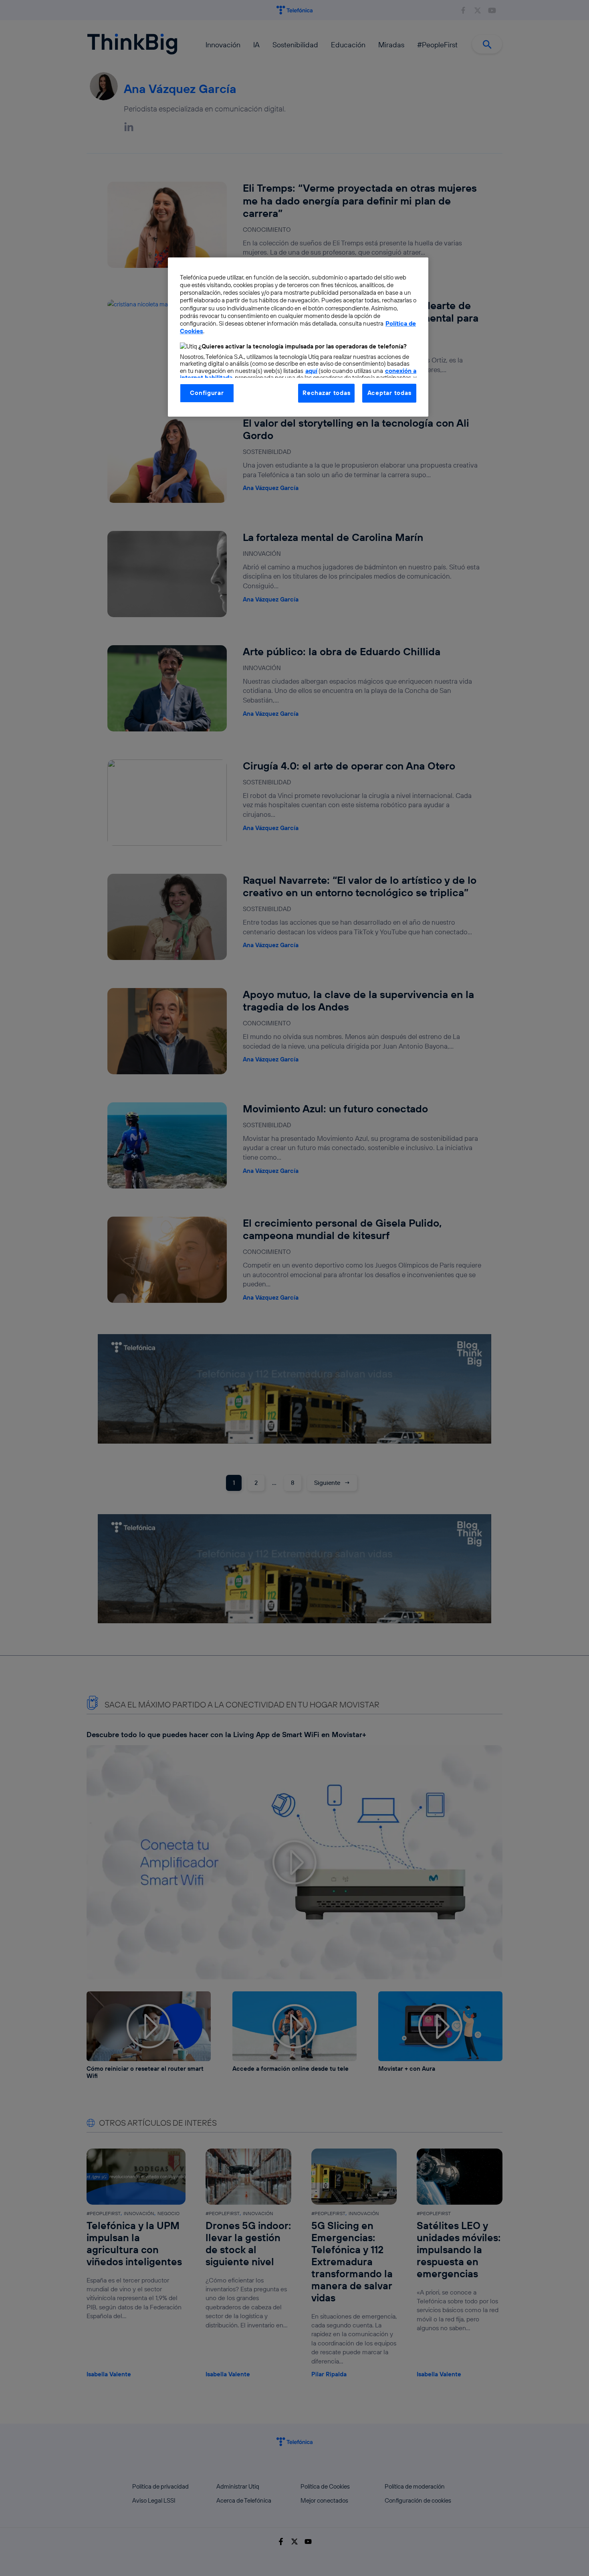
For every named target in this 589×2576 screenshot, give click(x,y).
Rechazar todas (326, 393)
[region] (298, 337)
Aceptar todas (389, 393)
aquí (311, 371)
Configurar (207, 393)
